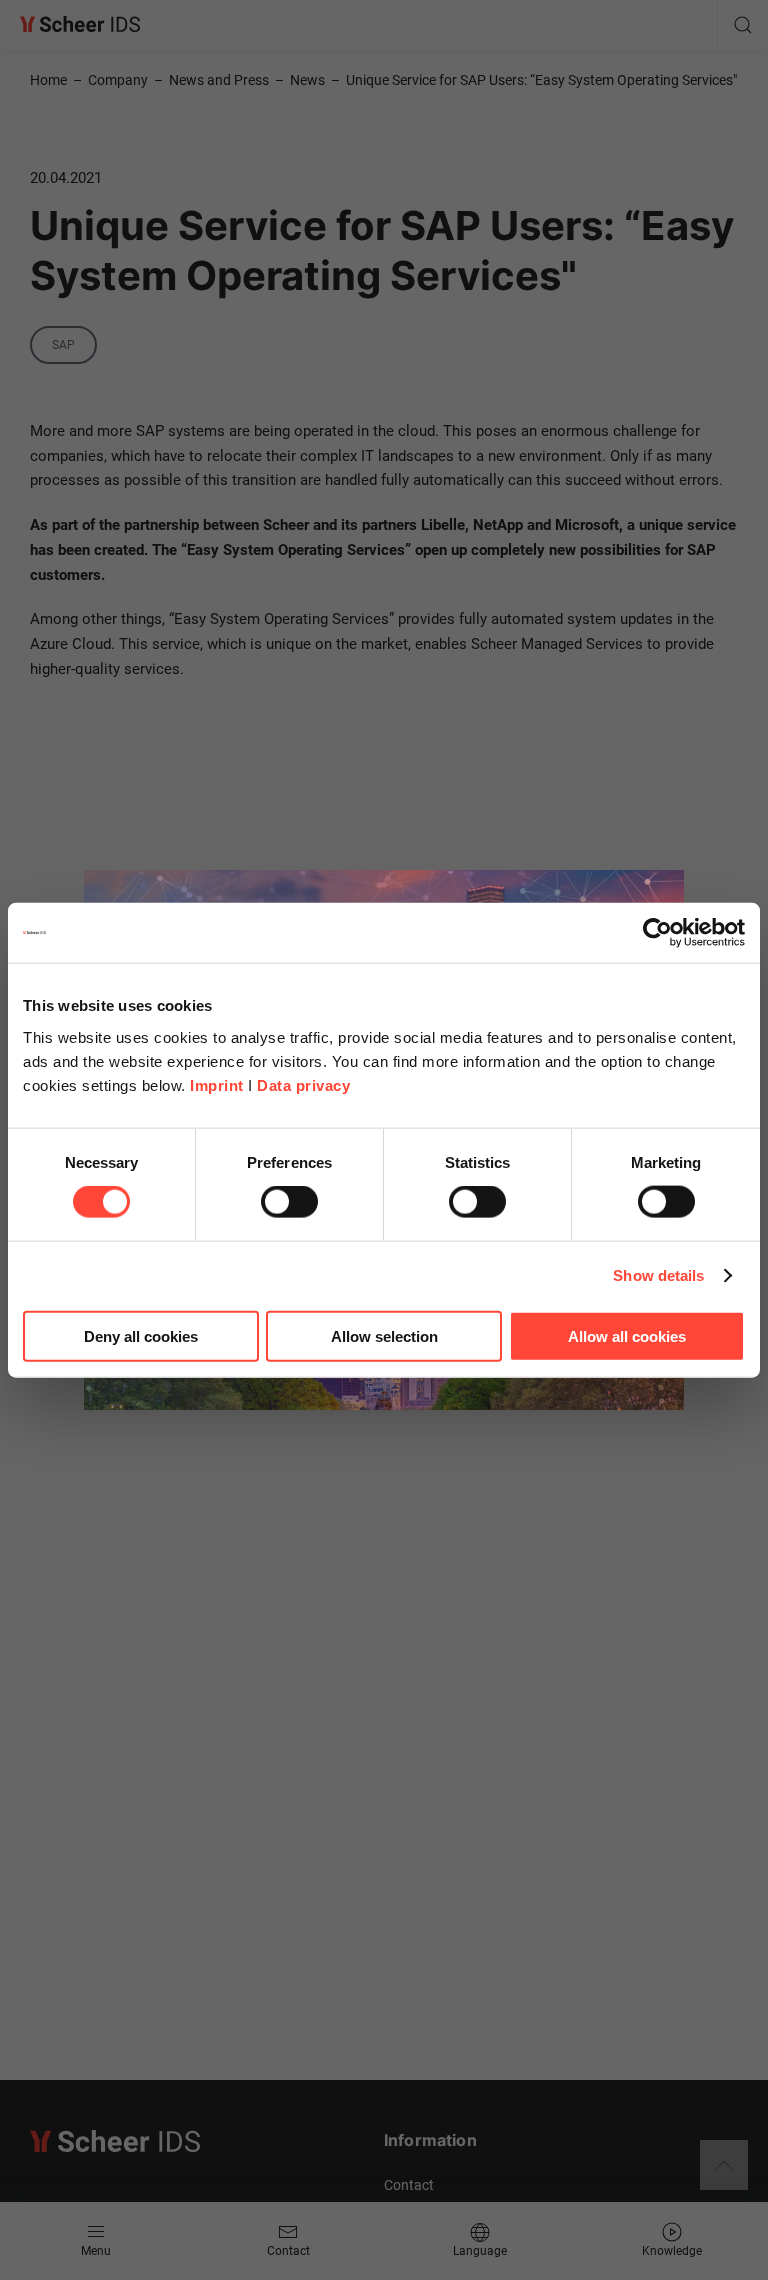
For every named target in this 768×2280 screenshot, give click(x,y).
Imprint (217, 1084)
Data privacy (303, 1084)
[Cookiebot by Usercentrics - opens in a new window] (657, 933)
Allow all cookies (627, 1335)
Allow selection (384, 1335)
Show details (658, 1275)
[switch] (289, 1202)
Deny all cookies (141, 1335)
